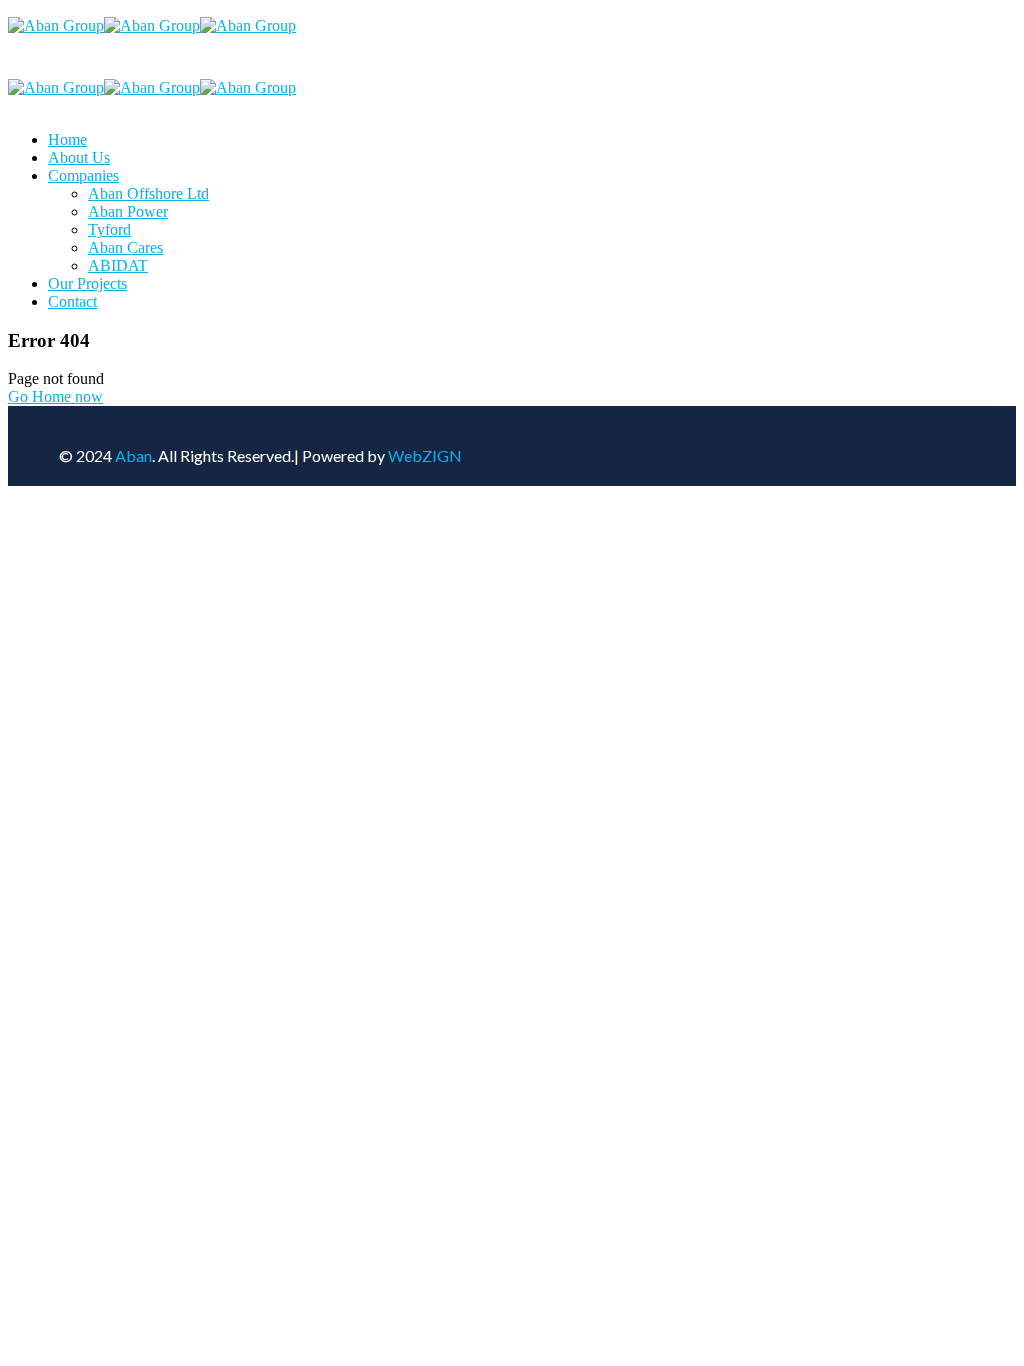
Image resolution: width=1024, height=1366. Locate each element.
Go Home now (55, 396)
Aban (133, 455)
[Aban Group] (56, 25)
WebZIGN (425, 455)
